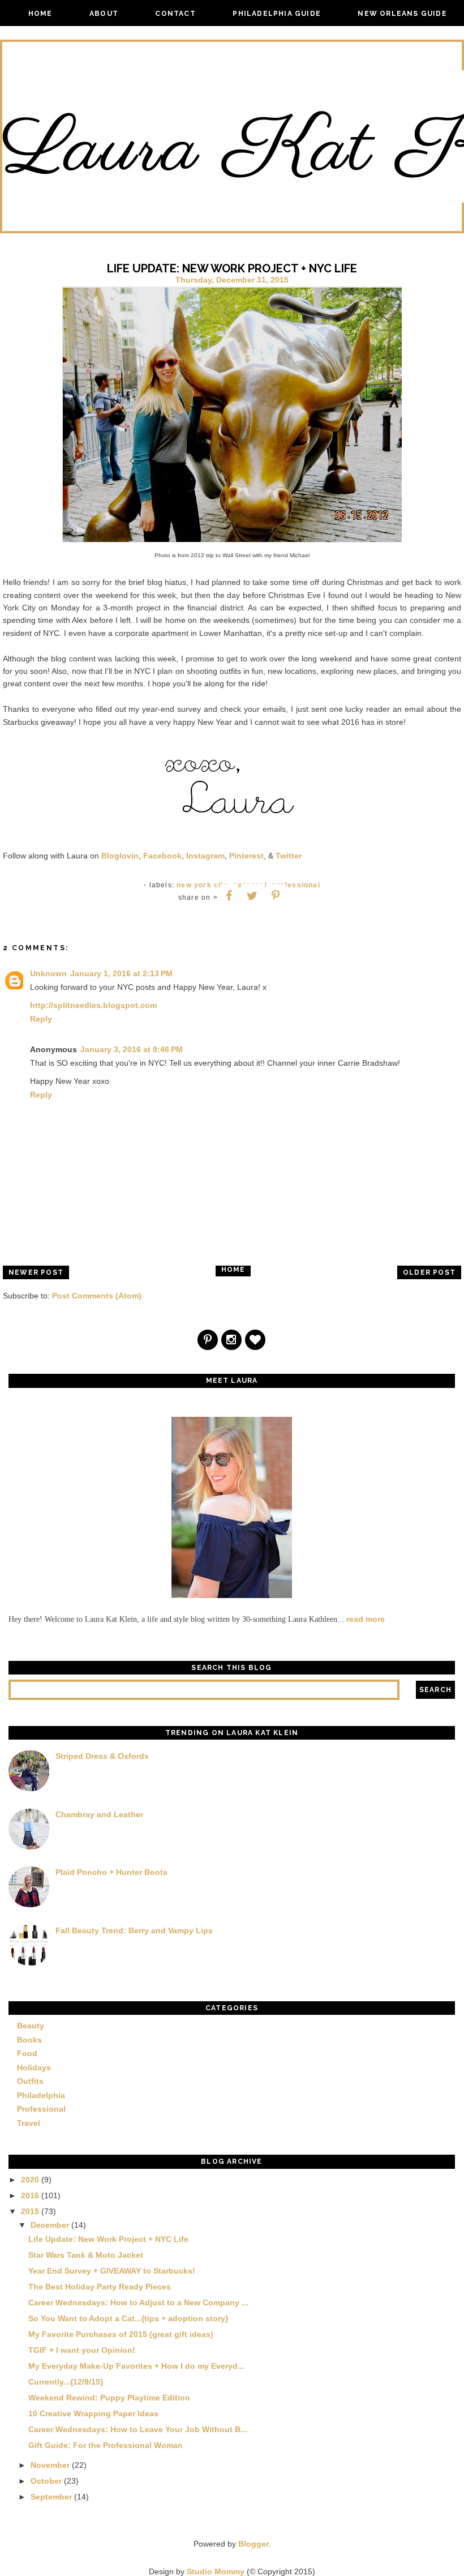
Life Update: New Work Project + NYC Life (108, 2239)
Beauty (31, 2026)
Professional (296, 885)
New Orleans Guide (402, 14)
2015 (30, 2211)
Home (40, 14)
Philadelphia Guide (277, 14)
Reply (41, 1019)
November (50, 2465)
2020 (30, 2180)
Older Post (429, 1272)
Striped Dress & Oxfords (102, 1756)
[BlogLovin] (256, 1341)
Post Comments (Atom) (97, 1296)
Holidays (34, 2067)
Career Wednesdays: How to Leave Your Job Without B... (138, 2429)
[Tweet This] (252, 896)
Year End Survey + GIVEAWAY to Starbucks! (112, 2271)
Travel (29, 2123)
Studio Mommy (216, 2571)
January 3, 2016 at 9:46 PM (132, 1049)
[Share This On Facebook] (229, 896)
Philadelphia (41, 2095)
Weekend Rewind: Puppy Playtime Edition (109, 2398)
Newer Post (36, 1272)
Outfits (30, 2081)
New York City (203, 885)
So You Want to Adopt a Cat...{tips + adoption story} (128, 2318)
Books (29, 2040)
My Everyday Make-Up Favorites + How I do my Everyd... (136, 2366)
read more (366, 1619)
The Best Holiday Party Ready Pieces (100, 2287)
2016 (30, 2195)
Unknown (48, 973)
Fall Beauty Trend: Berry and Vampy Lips (134, 1930)
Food (27, 2053)
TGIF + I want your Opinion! (82, 2350)
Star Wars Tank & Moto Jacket (86, 2255)
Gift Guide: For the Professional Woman (106, 2445)
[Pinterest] (208, 1341)
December (50, 2225)
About (104, 14)
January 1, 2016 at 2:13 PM (121, 973)
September (51, 2497)
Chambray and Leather (99, 1814)
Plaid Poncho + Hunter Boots (111, 1872)
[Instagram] (232, 1341)
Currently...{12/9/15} (66, 2382)
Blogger (254, 2544)
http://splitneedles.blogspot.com (93, 1005)
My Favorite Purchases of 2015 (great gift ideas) (121, 2334)
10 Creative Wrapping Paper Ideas (93, 2413)
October (46, 2481)
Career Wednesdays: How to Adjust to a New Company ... (138, 2302)
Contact (175, 14)
